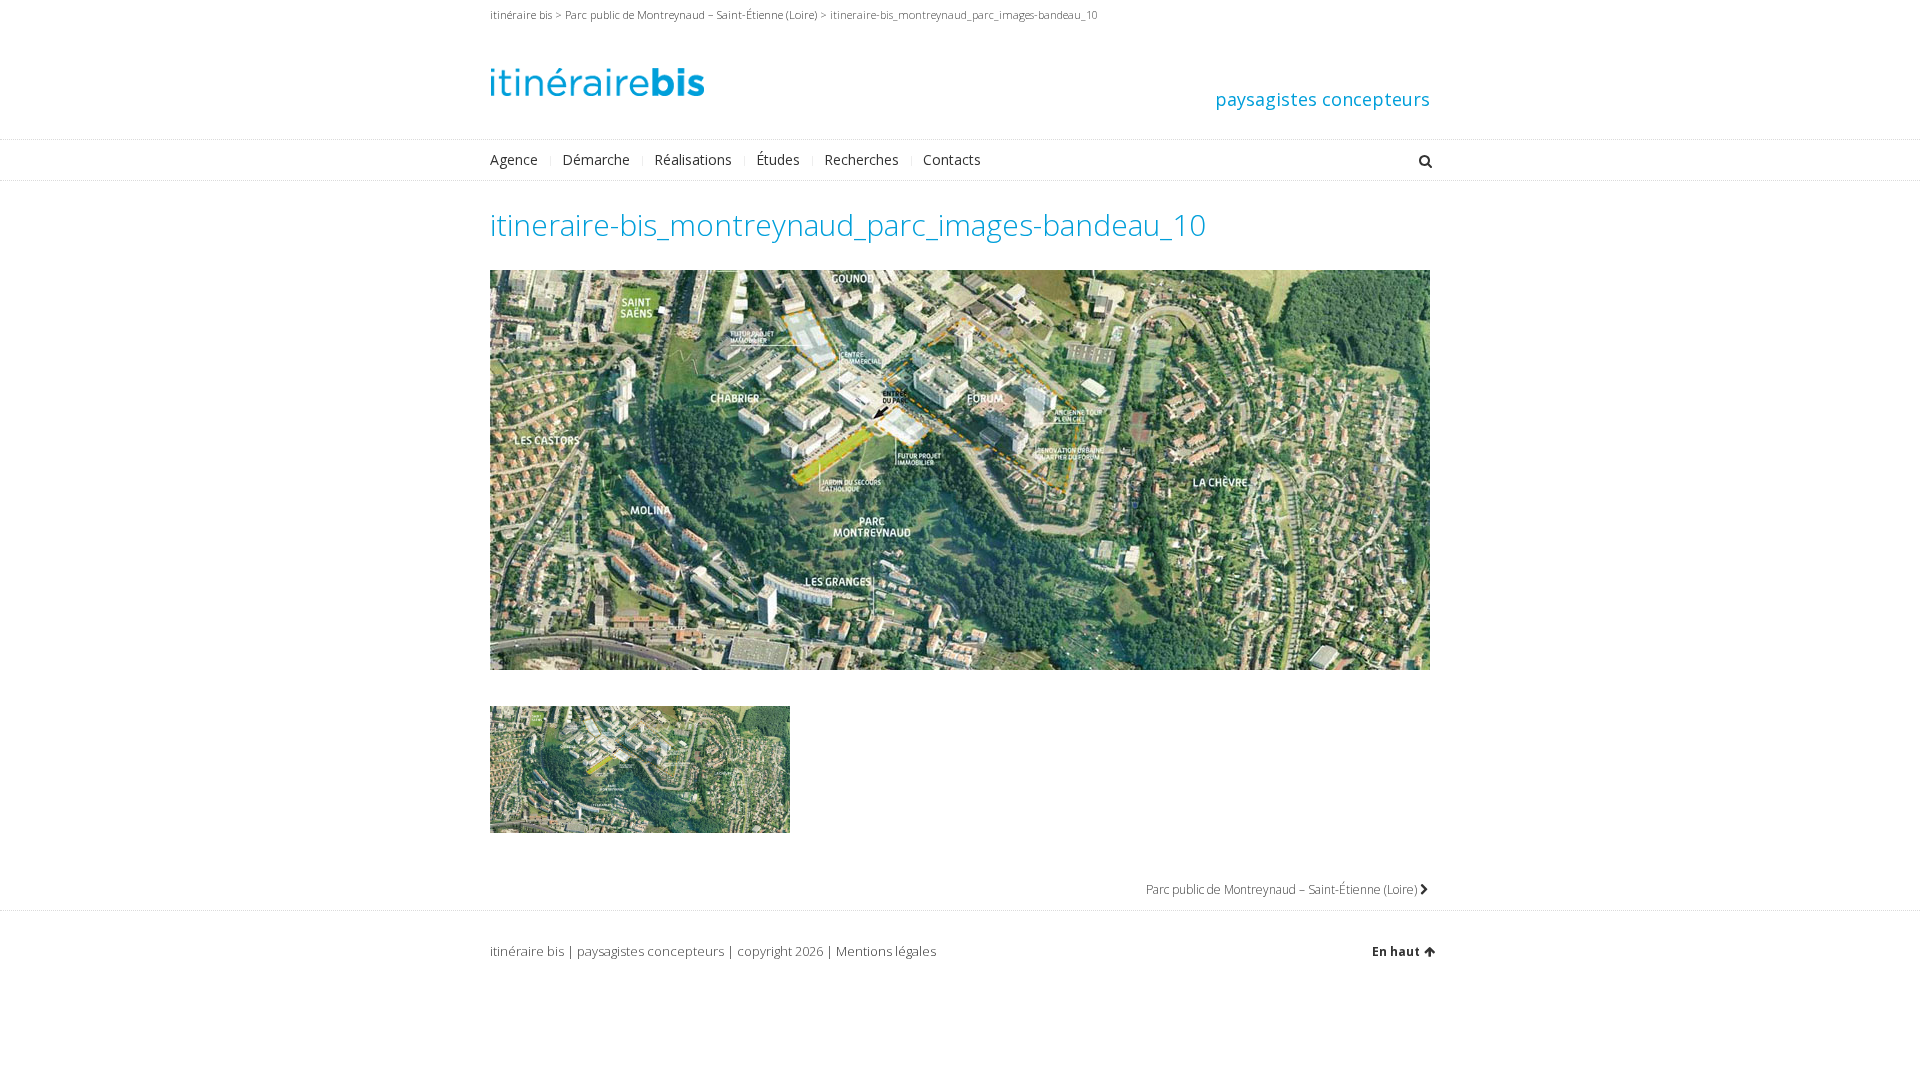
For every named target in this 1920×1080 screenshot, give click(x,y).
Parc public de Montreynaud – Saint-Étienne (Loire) (691, 14)
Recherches (861, 159)
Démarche (596, 159)
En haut (1396, 951)
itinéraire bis (521, 14)
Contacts (952, 159)
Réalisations (693, 159)
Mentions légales (886, 951)
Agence (514, 159)
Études (778, 159)
